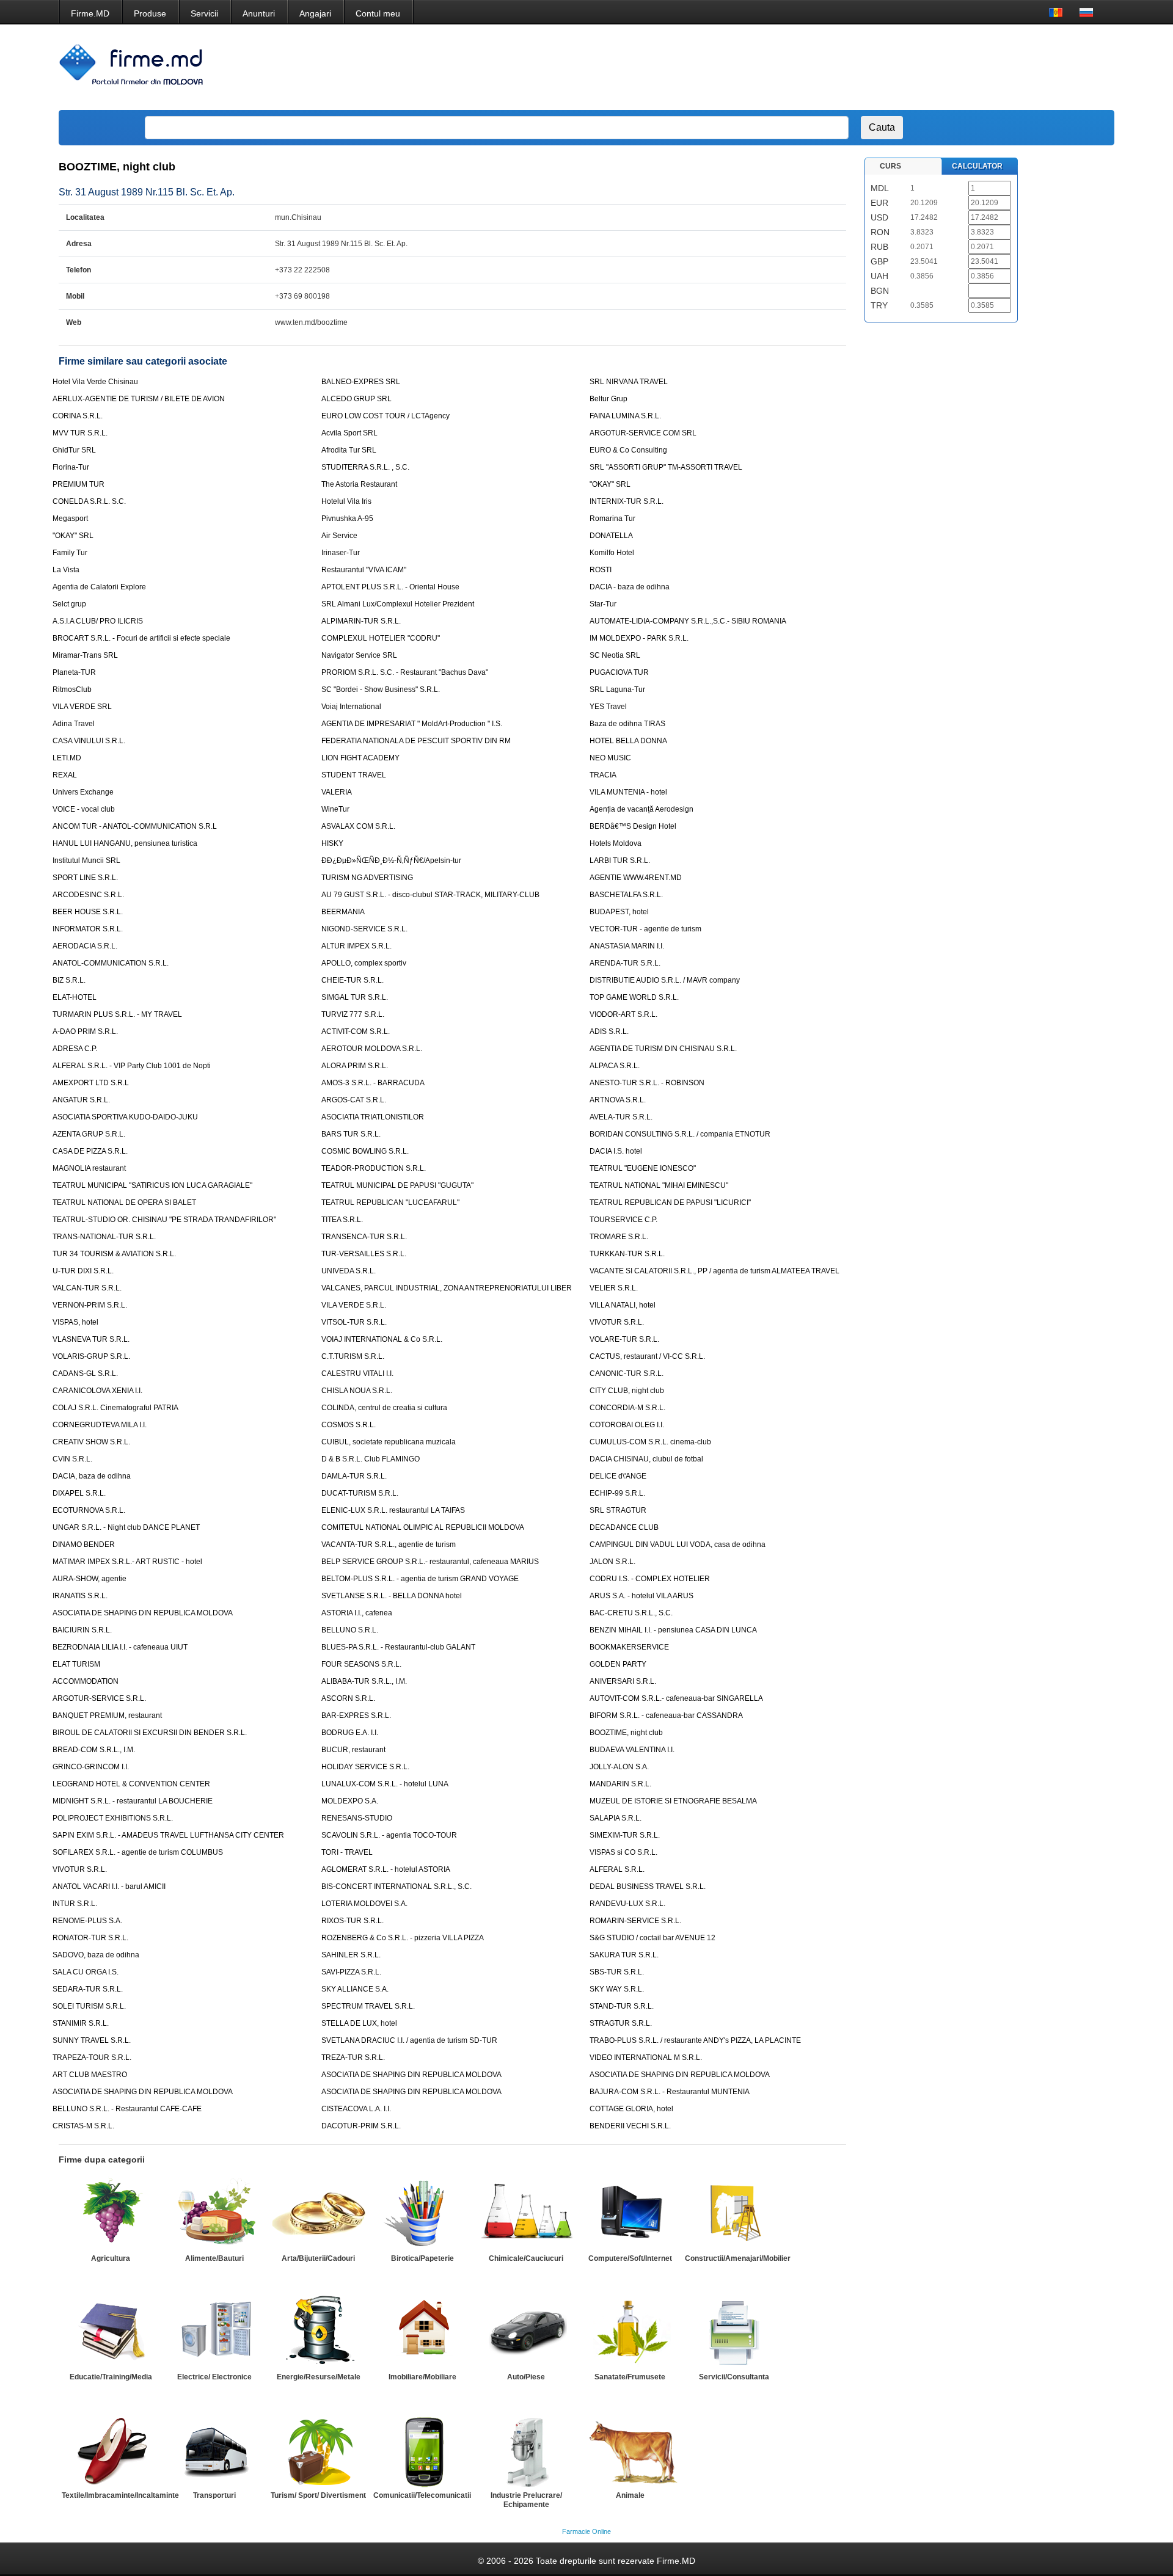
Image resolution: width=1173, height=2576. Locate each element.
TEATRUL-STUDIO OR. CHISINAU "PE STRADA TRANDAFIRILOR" (164, 1220)
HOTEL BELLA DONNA (628, 741)
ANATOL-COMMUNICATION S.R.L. (111, 963)
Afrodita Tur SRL (349, 450)
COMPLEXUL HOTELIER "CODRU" (381, 638)
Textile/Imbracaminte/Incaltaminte (120, 2495)
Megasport (70, 518)
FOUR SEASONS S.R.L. (361, 1664)
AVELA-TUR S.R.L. (621, 1117)
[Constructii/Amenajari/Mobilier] (734, 2213)
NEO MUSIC (610, 758)
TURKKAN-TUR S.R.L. (627, 1254)
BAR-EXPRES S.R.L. (356, 1716)
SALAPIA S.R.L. (616, 1818)
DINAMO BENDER (84, 1545)
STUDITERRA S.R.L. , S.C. (365, 467)
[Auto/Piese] (526, 2332)
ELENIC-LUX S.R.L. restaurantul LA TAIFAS (393, 1510)
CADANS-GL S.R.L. (85, 1374)
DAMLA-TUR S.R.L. (354, 1476)
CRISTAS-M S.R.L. (83, 2126)
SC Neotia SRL (615, 655)
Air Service (339, 536)
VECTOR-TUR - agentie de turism (645, 929)
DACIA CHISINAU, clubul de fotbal (646, 1459)
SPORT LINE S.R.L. (85, 878)
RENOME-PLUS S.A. (87, 1921)
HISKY (332, 843)
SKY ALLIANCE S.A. (355, 1989)
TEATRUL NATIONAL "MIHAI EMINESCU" (659, 1185)
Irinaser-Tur (341, 553)
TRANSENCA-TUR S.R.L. (364, 1237)
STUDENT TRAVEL (354, 775)
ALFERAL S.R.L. (617, 1869)
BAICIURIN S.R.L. (82, 1630)
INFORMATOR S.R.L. (88, 929)
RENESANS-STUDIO (357, 1818)
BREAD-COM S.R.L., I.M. (94, 1750)
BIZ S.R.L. (69, 980)
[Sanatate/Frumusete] (630, 2332)
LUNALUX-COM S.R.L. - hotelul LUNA (385, 1784)
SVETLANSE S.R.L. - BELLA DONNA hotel (392, 1596)
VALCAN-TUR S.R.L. (87, 1288)
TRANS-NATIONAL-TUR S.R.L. (104, 1237)
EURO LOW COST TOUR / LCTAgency (386, 416)
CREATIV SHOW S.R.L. (91, 1442)
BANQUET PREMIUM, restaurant (107, 1716)
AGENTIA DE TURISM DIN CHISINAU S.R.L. (663, 1049)
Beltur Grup (608, 399)
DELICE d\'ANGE (618, 1476)
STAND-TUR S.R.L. (622, 2006)
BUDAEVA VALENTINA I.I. (632, 1750)
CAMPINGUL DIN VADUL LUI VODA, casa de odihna (678, 1545)
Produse (150, 13)
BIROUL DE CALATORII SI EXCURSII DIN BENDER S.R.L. (150, 1733)
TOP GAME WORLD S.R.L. (634, 997)
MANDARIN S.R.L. (620, 1784)
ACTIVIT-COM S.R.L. (356, 1031)
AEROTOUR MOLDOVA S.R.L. (372, 1049)
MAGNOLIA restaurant (89, 1168)
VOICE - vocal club (84, 809)
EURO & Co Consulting (628, 450)
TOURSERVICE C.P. (623, 1220)
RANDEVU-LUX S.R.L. (627, 1904)
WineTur (335, 809)
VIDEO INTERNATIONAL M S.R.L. (646, 2058)
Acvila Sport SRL (349, 433)
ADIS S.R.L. (609, 1031)
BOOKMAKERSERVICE (629, 1647)
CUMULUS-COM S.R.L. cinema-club (650, 1442)
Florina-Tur (71, 467)
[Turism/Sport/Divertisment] (318, 2450)
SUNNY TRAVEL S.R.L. (92, 2040)
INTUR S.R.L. (75, 1904)
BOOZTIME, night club (626, 1733)
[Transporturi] (214, 2450)
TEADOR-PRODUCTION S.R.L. (374, 1168)
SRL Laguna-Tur (617, 689)
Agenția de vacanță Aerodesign (641, 809)
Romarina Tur (612, 518)
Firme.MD (90, 13)
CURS (890, 166)
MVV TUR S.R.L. (80, 433)
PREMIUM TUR (79, 484)
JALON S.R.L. (612, 1562)
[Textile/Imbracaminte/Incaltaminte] (111, 2450)
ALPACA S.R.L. (615, 1066)
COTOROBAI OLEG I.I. (627, 1425)
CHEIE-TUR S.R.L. (353, 980)
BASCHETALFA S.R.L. (626, 895)
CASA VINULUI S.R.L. (89, 741)
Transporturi (214, 2495)
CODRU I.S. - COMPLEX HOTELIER (650, 1579)
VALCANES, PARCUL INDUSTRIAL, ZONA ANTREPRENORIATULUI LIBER (447, 1288)
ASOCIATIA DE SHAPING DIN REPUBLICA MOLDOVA (143, 1613)
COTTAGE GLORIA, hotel (631, 2109)
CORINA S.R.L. (78, 416)
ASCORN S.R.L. (348, 1698)
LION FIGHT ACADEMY (360, 758)
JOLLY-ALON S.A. (619, 1767)
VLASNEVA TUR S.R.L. (91, 1339)
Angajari (315, 13)
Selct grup (69, 604)
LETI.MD (67, 758)
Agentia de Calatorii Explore (99, 587)
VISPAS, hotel (75, 1322)
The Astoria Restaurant (359, 484)
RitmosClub (72, 689)
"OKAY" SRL (610, 484)
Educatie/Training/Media (111, 2377)
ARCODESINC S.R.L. (88, 895)
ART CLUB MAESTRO (90, 2075)
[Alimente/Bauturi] (214, 2213)
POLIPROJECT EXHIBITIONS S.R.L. (113, 1818)
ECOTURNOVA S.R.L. (89, 1510)
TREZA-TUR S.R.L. (353, 2058)
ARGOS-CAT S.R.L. (354, 1100)
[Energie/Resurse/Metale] (318, 2332)
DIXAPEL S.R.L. (79, 1493)
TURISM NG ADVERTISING (367, 878)
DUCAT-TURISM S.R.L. (360, 1493)
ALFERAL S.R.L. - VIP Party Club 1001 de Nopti (132, 1066)
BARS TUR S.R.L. (351, 1134)
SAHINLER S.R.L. (351, 1955)
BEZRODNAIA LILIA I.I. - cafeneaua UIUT (120, 1647)
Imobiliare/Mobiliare (422, 2377)
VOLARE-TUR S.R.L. (624, 1339)
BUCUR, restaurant (353, 1750)
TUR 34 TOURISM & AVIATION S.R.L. (114, 1254)
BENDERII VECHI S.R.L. (630, 2126)
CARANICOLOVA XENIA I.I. (97, 1391)
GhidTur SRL (74, 450)
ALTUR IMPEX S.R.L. (356, 946)
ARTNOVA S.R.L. (618, 1100)
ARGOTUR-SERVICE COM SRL (643, 433)
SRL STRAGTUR (618, 1510)
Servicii (204, 13)
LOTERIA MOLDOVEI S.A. (364, 1904)
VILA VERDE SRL (82, 707)
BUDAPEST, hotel (619, 912)
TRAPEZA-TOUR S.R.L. (92, 2058)
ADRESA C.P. (75, 1049)
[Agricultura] (111, 2213)
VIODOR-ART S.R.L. (623, 1014)
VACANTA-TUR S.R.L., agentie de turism (389, 1545)
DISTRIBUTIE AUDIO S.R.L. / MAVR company (665, 980)
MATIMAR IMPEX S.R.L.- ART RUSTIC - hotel (127, 1562)
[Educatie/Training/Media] (111, 2332)
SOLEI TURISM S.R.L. (89, 2006)
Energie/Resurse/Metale (319, 2377)
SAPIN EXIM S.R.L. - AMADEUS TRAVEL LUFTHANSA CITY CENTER (168, 1835)
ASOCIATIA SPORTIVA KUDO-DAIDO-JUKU (125, 1117)
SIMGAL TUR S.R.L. (355, 997)
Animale (630, 2495)
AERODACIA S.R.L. (85, 946)
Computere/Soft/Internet (630, 2258)
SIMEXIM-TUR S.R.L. (625, 1835)
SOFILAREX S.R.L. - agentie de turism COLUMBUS (138, 1852)
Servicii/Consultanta (734, 2377)
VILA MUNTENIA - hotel (628, 792)
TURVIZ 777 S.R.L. (353, 1014)
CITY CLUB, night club (627, 1391)
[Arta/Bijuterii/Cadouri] (318, 2213)
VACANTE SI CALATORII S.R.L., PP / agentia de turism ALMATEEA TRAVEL (714, 1271)
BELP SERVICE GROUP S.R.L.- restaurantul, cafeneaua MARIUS (430, 1562)
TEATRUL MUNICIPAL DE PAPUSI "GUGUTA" (397, 1185)
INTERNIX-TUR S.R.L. (627, 501)
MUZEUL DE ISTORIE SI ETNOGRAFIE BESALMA (673, 1801)
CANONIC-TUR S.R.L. (627, 1374)
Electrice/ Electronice (214, 2377)
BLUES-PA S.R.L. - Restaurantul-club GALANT (398, 1647)
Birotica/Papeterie (422, 2258)
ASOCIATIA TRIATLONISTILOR (373, 1117)
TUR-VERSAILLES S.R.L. (364, 1254)
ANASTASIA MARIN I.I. (627, 946)
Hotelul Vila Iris (346, 501)
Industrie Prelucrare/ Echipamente (526, 2500)
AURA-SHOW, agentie (90, 1579)
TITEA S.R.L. (342, 1220)
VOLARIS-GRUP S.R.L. (91, 1356)
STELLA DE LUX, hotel (359, 2023)
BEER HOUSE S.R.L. (88, 912)
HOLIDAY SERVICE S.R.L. (365, 1767)
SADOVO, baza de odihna (96, 1955)
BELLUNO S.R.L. (350, 1630)
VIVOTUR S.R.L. (617, 1322)
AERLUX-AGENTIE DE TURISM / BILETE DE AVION (139, 399)
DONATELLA (611, 536)
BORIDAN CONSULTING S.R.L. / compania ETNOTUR (680, 1134)
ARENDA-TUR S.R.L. (625, 963)
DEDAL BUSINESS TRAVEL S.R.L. (648, 1887)
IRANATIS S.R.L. (80, 1596)
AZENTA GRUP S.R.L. (89, 1134)
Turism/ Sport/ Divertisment (318, 2495)
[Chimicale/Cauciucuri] (526, 2213)
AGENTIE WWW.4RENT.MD (636, 878)
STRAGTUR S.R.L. (621, 2023)
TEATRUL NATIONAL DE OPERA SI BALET (124, 1202)
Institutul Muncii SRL (86, 860)
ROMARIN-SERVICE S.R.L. (635, 1921)
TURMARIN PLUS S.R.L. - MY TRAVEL (117, 1014)
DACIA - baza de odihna (630, 587)
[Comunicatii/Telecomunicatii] (422, 2450)
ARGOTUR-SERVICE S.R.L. (99, 1698)
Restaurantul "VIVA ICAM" (364, 570)
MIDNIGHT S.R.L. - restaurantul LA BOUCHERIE (133, 1801)
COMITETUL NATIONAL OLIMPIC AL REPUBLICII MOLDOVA (423, 1527)
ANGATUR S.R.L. (81, 1100)
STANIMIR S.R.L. (81, 2023)
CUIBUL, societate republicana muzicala (389, 1442)
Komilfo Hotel (612, 553)
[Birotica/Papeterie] (422, 2213)
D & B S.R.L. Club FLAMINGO (371, 1459)
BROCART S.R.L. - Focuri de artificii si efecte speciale (141, 638)
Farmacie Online (586, 2531)
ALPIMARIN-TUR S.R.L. (361, 621)
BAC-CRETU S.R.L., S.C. (631, 1613)
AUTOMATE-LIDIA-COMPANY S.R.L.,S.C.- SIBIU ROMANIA (688, 621)
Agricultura (111, 2258)
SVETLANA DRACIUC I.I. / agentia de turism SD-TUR (409, 2040)
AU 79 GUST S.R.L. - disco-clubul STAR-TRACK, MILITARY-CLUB (430, 895)
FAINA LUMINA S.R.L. (625, 416)
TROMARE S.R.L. (619, 1237)
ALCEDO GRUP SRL (356, 399)
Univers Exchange (83, 792)
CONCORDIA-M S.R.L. (627, 1408)
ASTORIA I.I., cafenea (357, 1613)
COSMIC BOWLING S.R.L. (365, 1151)
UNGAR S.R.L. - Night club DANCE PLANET (126, 1527)
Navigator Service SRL (359, 655)
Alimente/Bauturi (214, 2258)
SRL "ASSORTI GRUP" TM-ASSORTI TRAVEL (666, 467)
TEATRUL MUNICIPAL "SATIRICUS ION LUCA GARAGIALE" (152, 1185)
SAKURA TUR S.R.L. (624, 1955)
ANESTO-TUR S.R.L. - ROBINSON (647, 1083)
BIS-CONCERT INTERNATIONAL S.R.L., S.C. (396, 1887)
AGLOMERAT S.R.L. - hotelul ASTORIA (386, 1869)
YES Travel (608, 707)
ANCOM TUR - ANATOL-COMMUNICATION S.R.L (135, 826)
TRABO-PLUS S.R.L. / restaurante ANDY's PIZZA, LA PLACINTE (695, 2040)
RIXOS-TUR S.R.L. (353, 1921)
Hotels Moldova (616, 843)
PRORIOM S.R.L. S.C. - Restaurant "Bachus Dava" (405, 672)
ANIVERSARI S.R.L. (623, 1681)
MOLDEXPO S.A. (350, 1801)
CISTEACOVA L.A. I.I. (356, 2109)
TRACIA (603, 775)
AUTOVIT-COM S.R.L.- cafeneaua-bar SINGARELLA (676, 1698)
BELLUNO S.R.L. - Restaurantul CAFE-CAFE (127, 2109)
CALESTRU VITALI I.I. (357, 1374)
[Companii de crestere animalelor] (630, 2450)
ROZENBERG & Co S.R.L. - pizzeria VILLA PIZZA (403, 1938)
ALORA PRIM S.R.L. (355, 1066)
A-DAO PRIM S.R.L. (85, 1031)
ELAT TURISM (76, 1664)
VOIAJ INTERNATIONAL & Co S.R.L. (382, 1339)
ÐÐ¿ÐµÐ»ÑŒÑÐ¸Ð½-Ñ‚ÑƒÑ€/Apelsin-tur (391, 860)
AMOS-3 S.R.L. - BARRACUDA (373, 1083)
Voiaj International (351, 707)
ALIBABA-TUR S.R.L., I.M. (364, 1681)
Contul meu (378, 13)
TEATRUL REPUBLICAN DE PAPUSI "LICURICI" (670, 1202)
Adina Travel (74, 724)
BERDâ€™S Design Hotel (633, 826)
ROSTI (601, 570)
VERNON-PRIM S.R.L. (90, 1305)
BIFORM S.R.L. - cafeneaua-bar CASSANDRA (666, 1716)
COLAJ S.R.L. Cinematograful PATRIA (115, 1408)
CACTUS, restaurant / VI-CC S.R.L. (647, 1356)
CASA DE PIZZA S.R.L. (90, 1151)
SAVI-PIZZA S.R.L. (351, 1972)
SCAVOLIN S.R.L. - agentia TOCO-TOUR (389, 1835)
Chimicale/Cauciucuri (526, 2258)
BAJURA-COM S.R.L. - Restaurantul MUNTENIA (670, 2092)
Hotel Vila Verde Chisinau (95, 382)
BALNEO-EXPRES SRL (361, 382)
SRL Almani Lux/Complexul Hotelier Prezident (398, 604)
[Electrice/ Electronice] (214, 2332)
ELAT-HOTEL (75, 997)
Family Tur (70, 553)
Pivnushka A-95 (347, 518)
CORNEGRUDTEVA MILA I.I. (100, 1425)
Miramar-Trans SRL (85, 655)
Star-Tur (603, 604)
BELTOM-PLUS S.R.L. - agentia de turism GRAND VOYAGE (420, 1579)
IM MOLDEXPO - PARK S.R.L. (639, 638)
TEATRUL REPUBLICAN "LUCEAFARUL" (390, 1202)
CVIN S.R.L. (72, 1459)
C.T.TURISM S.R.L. (353, 1356)
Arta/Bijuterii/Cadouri (318, 2258)
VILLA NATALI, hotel (623, 1305)
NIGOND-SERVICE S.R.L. (364, 929)
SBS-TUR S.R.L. (617, 1972)
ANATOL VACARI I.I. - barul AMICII (109, 1887)
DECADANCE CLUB (624, 1527)
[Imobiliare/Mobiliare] (422, 2332)
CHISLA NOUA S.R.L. (357, 1391)
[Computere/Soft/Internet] (630, 2213)
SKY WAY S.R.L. (617, 1989)
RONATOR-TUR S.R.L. (90, 1938)
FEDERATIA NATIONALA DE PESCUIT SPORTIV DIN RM (416, 741)
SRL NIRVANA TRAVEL (629, 382)
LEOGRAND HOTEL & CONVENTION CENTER (131, 1784)
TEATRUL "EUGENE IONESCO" (643, 1168)
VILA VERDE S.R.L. (354, 1305)
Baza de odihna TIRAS (627, 724)
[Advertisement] (882, 67)
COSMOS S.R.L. (349, 1425)
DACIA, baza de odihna (92, 1476)
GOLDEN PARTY (618, 1664)
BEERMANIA (343, 912)
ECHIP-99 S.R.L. (617, 1493)
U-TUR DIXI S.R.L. (83, 1271)
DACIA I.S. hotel (616, 1151)
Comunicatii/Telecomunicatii (422, 2495)
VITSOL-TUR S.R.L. (354, 1322)
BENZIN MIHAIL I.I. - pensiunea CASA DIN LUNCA (673, 1630)
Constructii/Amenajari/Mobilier (738, 2258)
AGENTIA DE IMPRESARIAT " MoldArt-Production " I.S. (412, 724)
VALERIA (337, 792)
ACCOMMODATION (86, 1681)
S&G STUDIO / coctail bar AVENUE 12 (652, 1938)
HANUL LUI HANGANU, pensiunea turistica (125, 843)
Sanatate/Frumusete (630, 2377)
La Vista (66, 570)
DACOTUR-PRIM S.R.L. (361, 2126)
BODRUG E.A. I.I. (350, 1733)
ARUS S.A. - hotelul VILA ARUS (641, 1596)
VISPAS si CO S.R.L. (623, 1852)
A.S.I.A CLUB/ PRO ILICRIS (98, 621)
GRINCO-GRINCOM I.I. (91, 1767)
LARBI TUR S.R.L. (620, 860)
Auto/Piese (526, 2377)
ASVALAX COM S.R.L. (358, 826)
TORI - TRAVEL (347, 1852)
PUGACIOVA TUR (619, 672)
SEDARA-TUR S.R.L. (88, 1989)
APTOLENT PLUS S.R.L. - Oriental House (390, 587)
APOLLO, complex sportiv (364, 963)
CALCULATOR (977, 166)
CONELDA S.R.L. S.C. (89, 501)
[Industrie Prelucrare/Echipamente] (526, 2450)
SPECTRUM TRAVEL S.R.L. (368, 2006)
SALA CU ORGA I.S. (86, 1972)
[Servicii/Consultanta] (734, 2332)
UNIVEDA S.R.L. (349, 1271)
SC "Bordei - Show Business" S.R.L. (381, 689)
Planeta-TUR (74, 672)
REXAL (65, 775)
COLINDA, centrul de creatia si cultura (384, 1408)
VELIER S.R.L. (614, 1288)
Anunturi (259, 13)
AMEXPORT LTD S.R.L (91, 1083)
